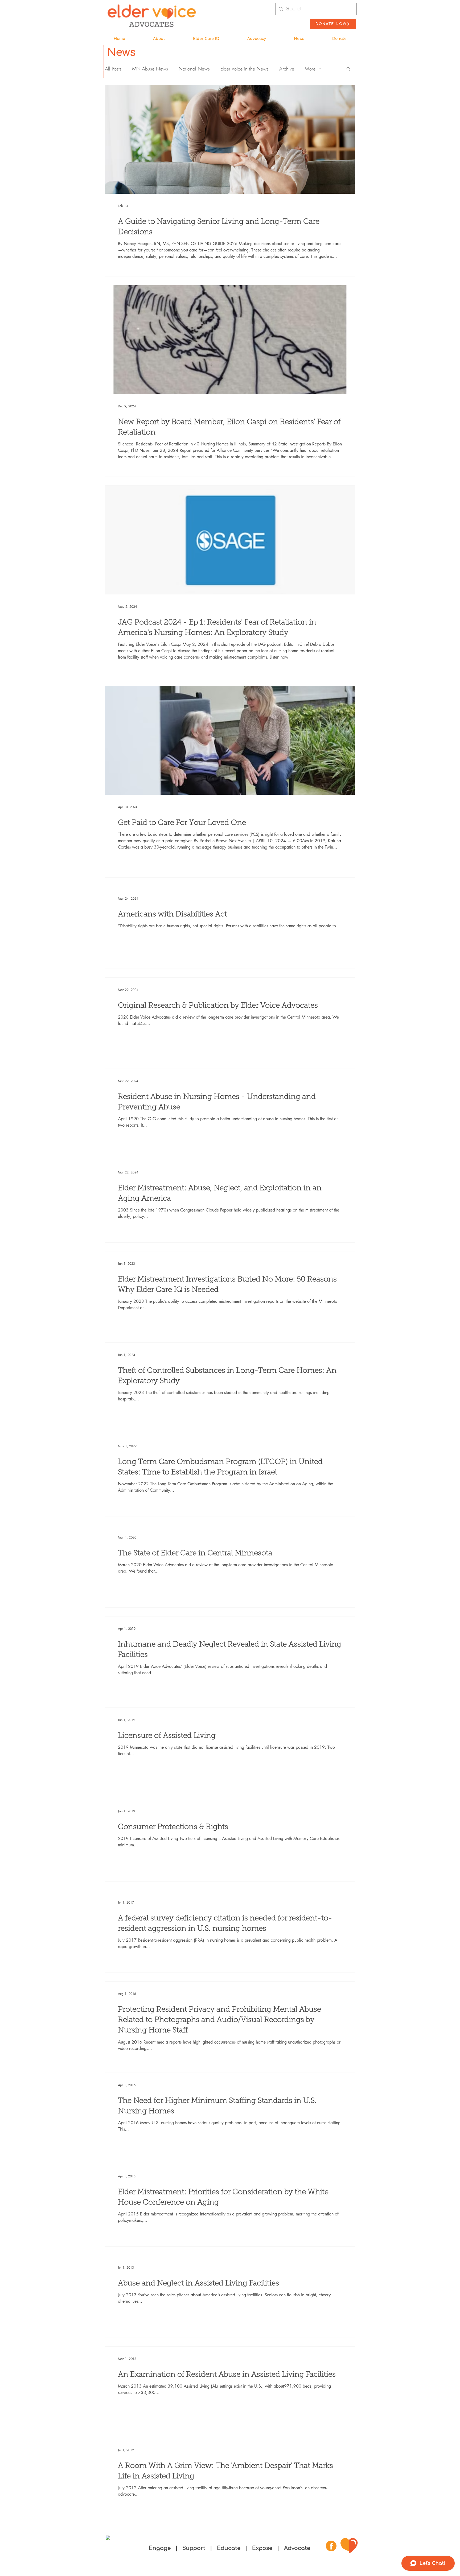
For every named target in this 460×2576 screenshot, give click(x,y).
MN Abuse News (150, 69)
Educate (229, 2548)
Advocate (297, 2548)
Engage (160, 2548)
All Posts (113, 69)
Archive (287, 69)
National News (194, 69)
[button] (159, 36)
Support (195, 2548)
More (310, 69)
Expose (262, 2548)
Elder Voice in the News (245, 69)
